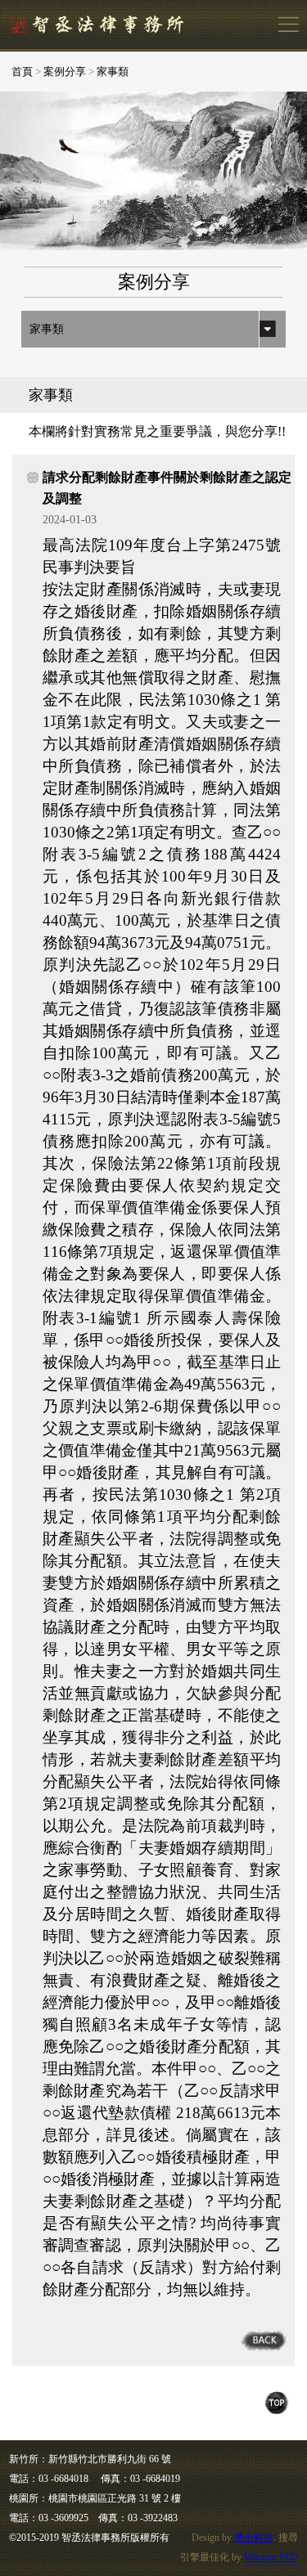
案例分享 (65, 72)
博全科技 (254, 2538)
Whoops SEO (271, 2557)
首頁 (22, 72)
